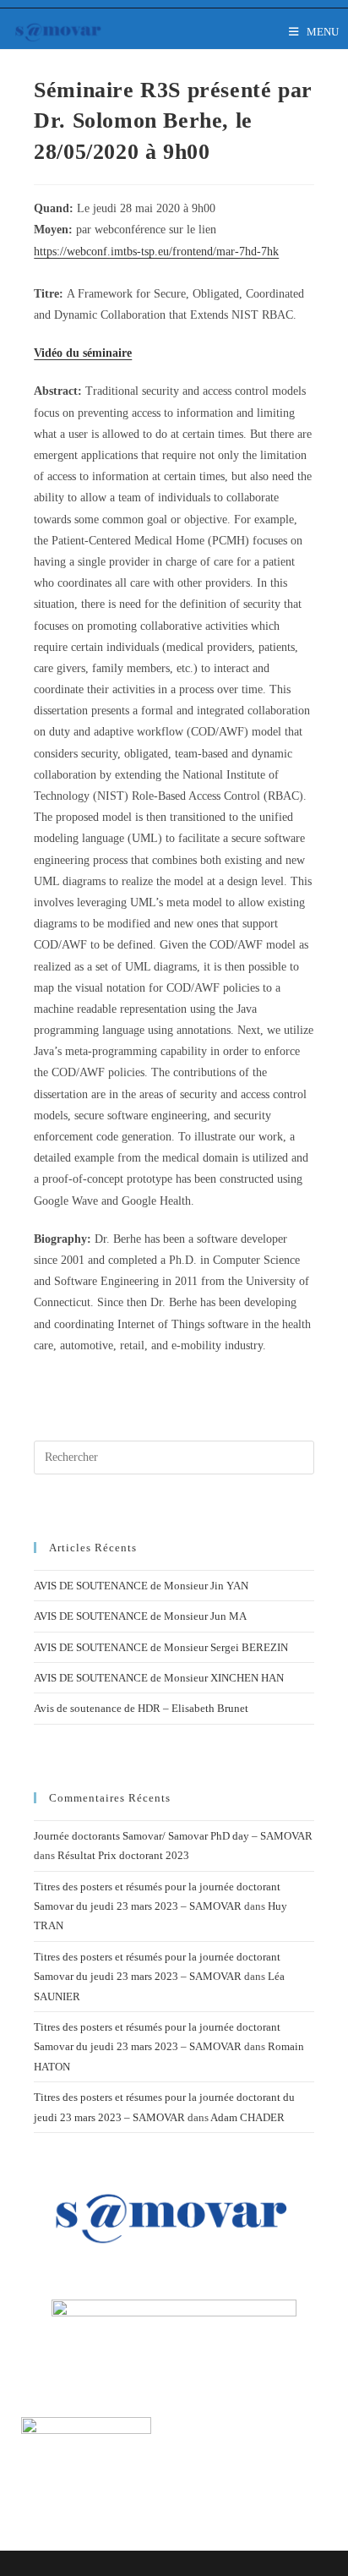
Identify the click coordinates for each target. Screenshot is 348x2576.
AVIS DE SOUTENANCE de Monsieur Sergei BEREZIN (161, 1647)
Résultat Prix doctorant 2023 (123, 1855)
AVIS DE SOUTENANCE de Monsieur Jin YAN (141, 1586)
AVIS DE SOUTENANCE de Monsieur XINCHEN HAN (159, 1678)
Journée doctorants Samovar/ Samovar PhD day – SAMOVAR (173, 1836)
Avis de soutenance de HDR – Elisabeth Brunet (141, 1708)
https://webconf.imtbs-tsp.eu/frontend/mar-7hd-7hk (156, 252)
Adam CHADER (247, 2117)
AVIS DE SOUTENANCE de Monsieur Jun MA (140, 1616)
